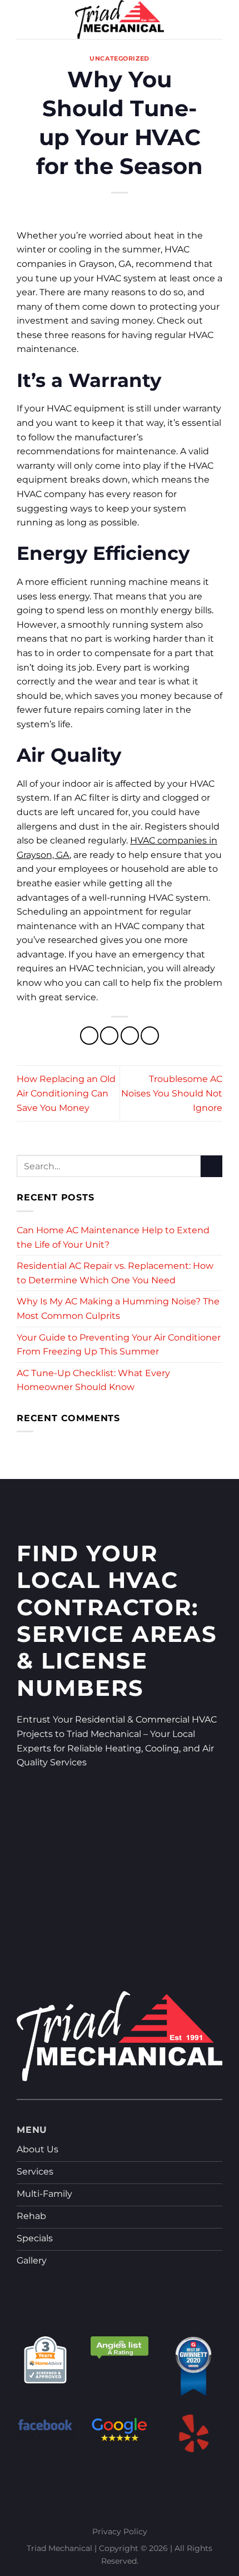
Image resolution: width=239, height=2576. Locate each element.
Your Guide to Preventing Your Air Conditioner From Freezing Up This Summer (119, 1345)
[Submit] (211, 1166)
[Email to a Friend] (130, 1036)
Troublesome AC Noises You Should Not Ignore (172, 1093)
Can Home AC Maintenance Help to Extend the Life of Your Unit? (113, 1237)
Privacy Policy (120, 2532)
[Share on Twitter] (109, 1036)
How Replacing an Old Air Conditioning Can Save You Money (66, 1093)
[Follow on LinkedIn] (115, 2288)
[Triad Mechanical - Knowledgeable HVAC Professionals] (120, 19)
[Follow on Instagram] (59, 2288)
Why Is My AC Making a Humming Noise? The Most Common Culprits (118, 1309)
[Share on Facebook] (89, 1036)
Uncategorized (119, 58)
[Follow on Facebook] (31, 2288)
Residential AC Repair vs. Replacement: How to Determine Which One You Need (115, 1273)
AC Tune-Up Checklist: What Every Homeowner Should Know (93, 1380)
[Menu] (23, 19)
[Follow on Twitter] (87, 2288)
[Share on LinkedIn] (150, 1036)
